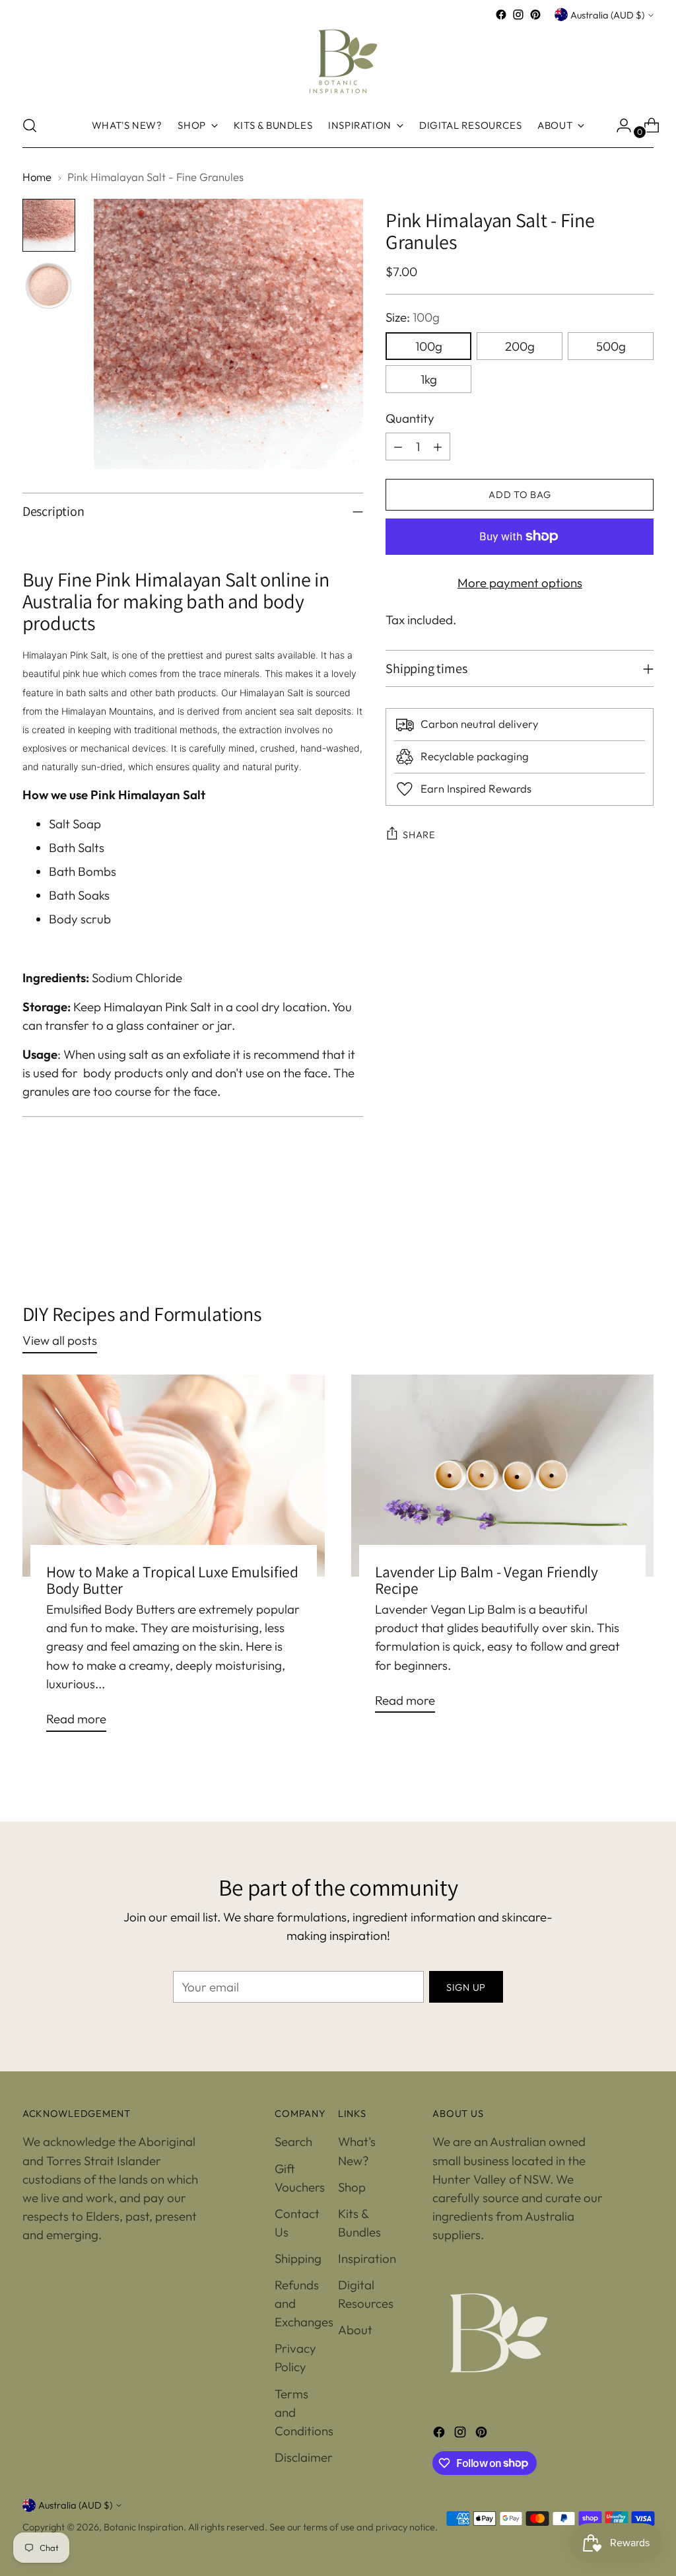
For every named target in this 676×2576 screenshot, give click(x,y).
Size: (413, 317)
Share (419, 835)
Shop (352, 2187)
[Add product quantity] (438, 447)
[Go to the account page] (619, 125)
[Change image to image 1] (49, 225)
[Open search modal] (30, 125)
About (355, 2330)
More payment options (520, 583)
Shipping (298, 2258)
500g (611, 346)
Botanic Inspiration (144, 2527)
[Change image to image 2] (49, 286)
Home (37, 177)
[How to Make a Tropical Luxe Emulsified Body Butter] (174, 1475)
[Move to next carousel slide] (642, 1231)
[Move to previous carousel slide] (612, 1232)
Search (293, 2141)
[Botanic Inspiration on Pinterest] (535, 15)
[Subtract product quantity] (398, 447)
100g (429, 346)
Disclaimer (304, 2457)
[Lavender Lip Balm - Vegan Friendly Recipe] (502, 1475)
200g (520, 346)
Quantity (410, 418)
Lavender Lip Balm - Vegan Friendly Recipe (487, 1580)
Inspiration (367, 2258)
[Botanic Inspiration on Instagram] (518, 15)
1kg (429, 379)
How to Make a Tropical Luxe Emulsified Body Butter (172, 1580)
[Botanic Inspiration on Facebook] (501, 15)
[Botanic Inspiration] (338, 63)
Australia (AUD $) (607, 15)
